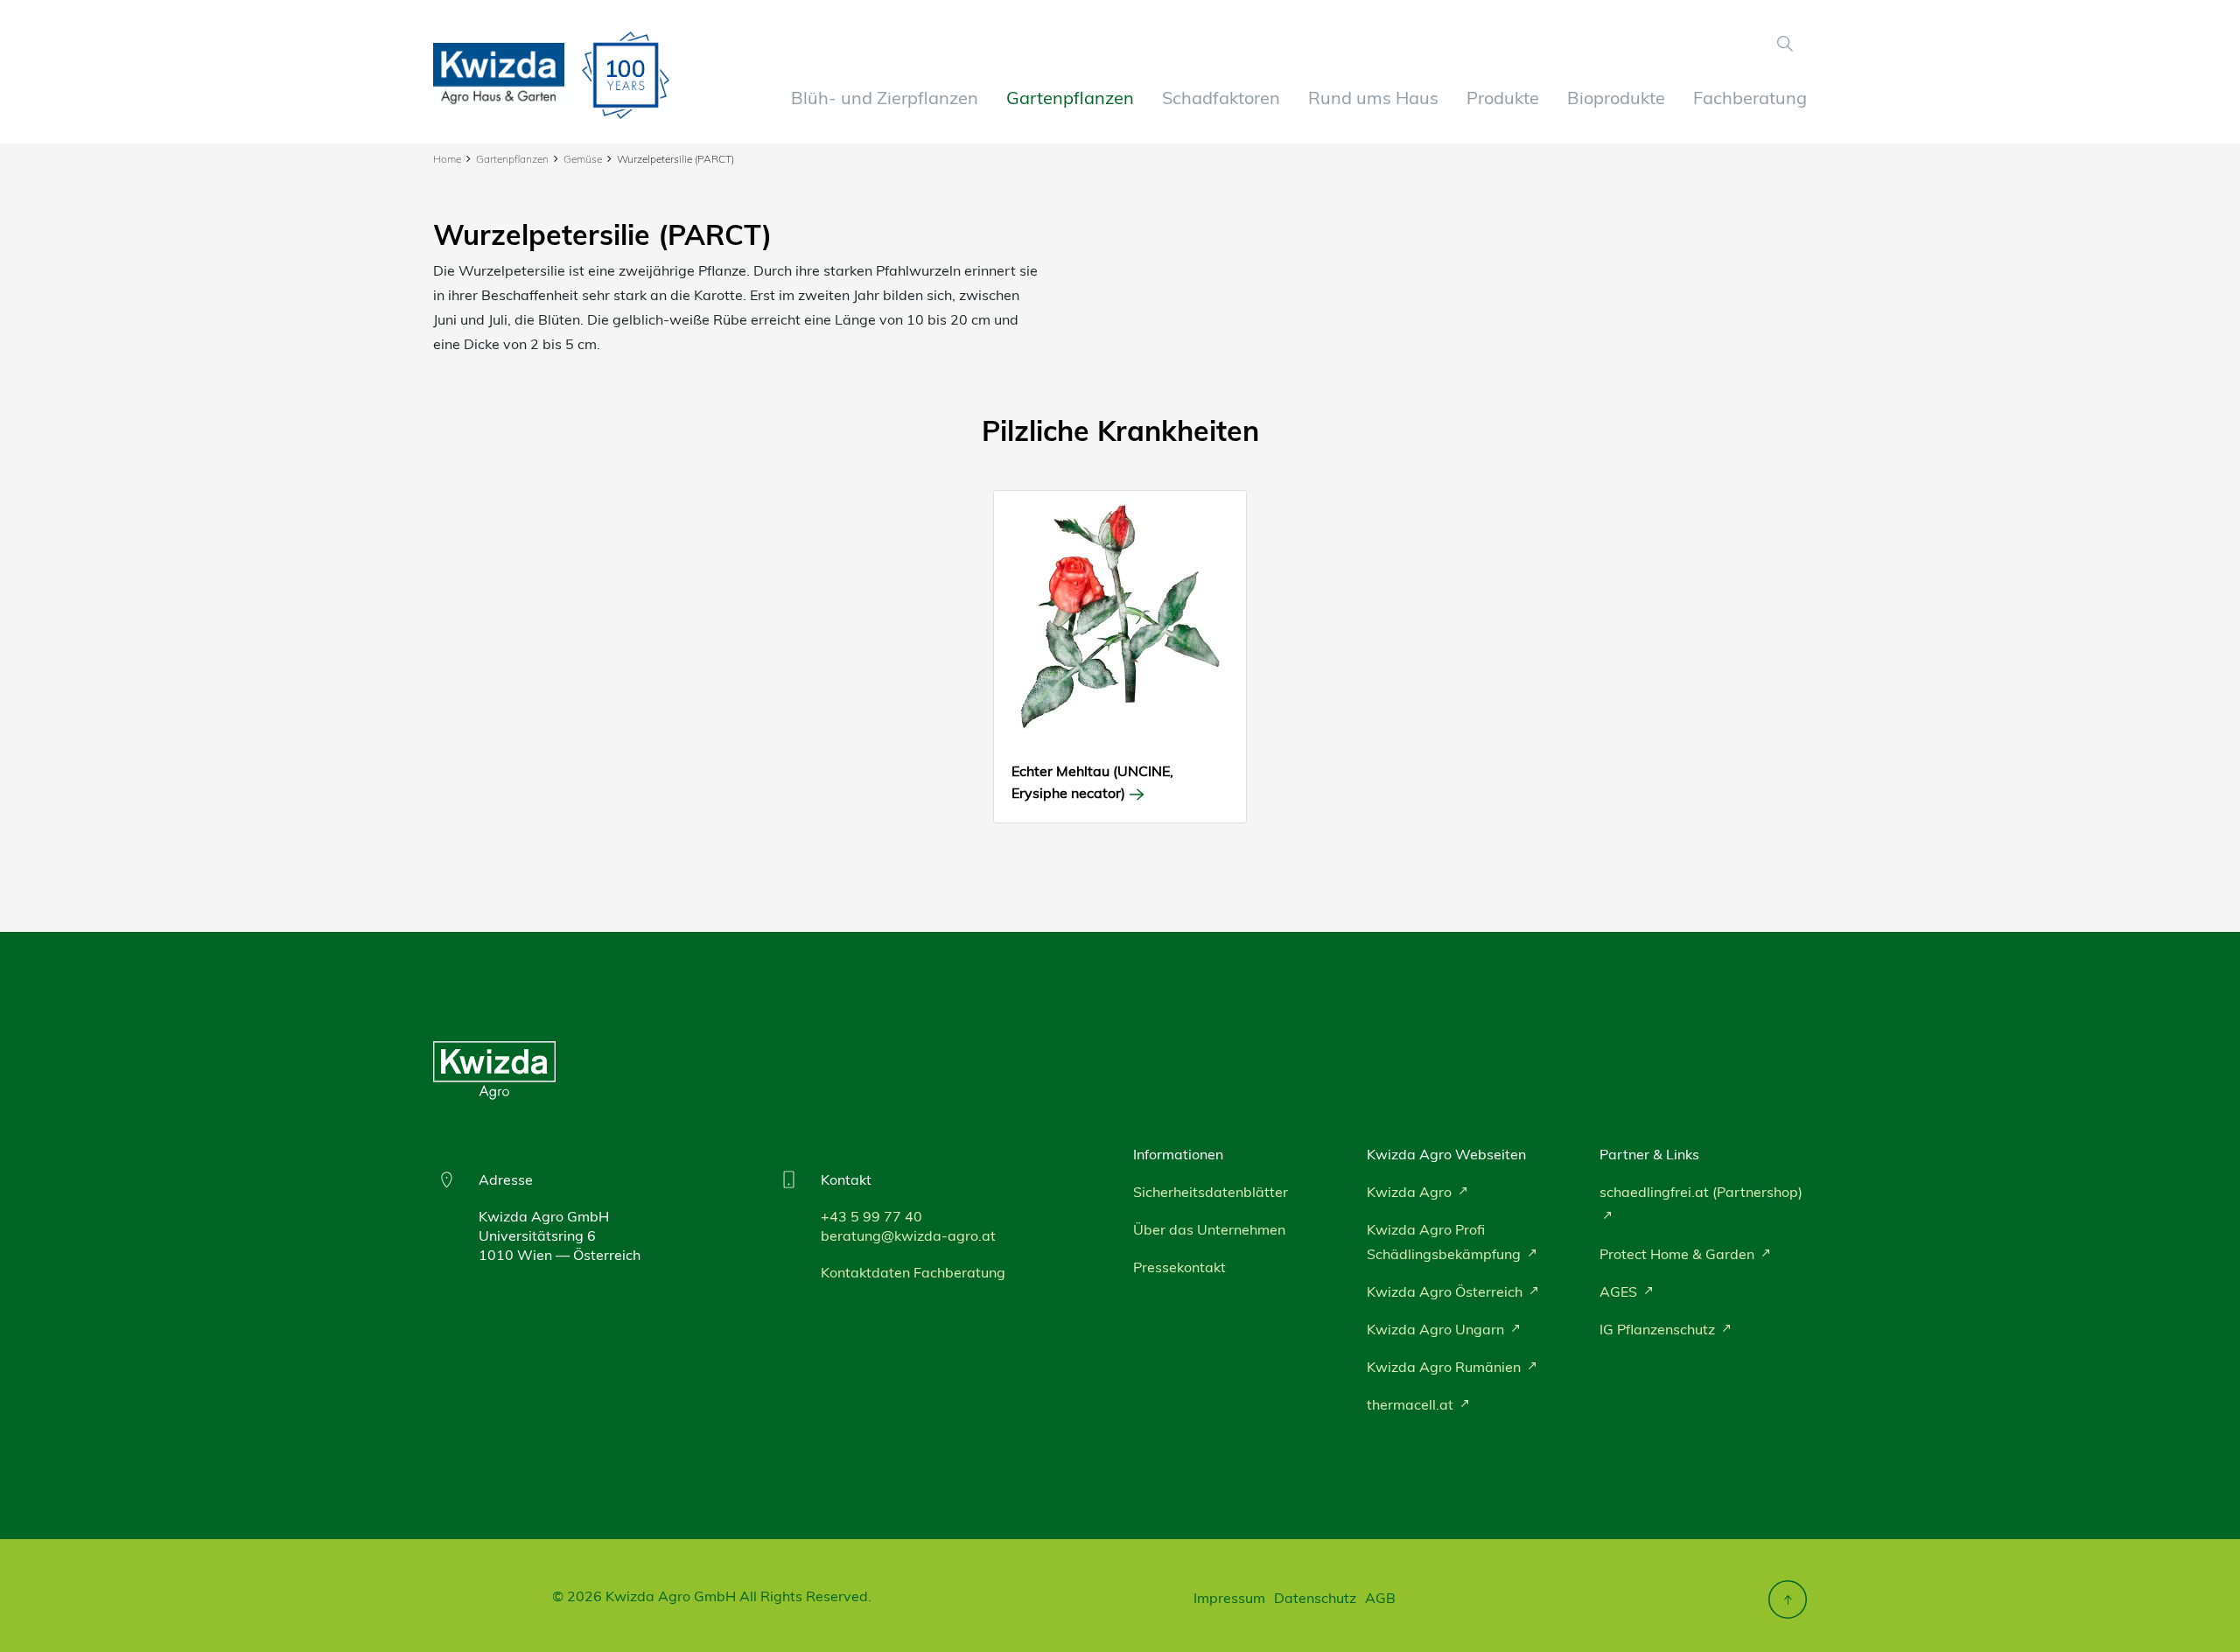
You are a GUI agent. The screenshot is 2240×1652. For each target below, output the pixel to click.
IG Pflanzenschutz (1659, 1329)
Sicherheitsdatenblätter (1211, 1192)
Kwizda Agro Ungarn (1437, 1329)
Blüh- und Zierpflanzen (885, 98)
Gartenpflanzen (1070, 98)
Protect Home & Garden (1679, 1254)
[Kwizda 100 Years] (626, 75)
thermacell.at (1412, 1404)
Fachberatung (1750, 98)
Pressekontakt (1179, 1267)
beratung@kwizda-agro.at (908, 1235)
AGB (1380, 1598)
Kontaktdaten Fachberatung (913, 1272)
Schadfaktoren (1221, 98)
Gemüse (583, 159)
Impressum (1229, 1598)
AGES (1620, 1291)
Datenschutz (1315, 1598)
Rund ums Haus (1373, 98)
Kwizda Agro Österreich (1446, 1291)
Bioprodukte (1616, 98)
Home (447, 159)
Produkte (1503, 98)
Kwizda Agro (1411, 1192)
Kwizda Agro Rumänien (1445, 1367)
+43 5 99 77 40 (871, 1216)
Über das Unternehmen (1209, 1229)
